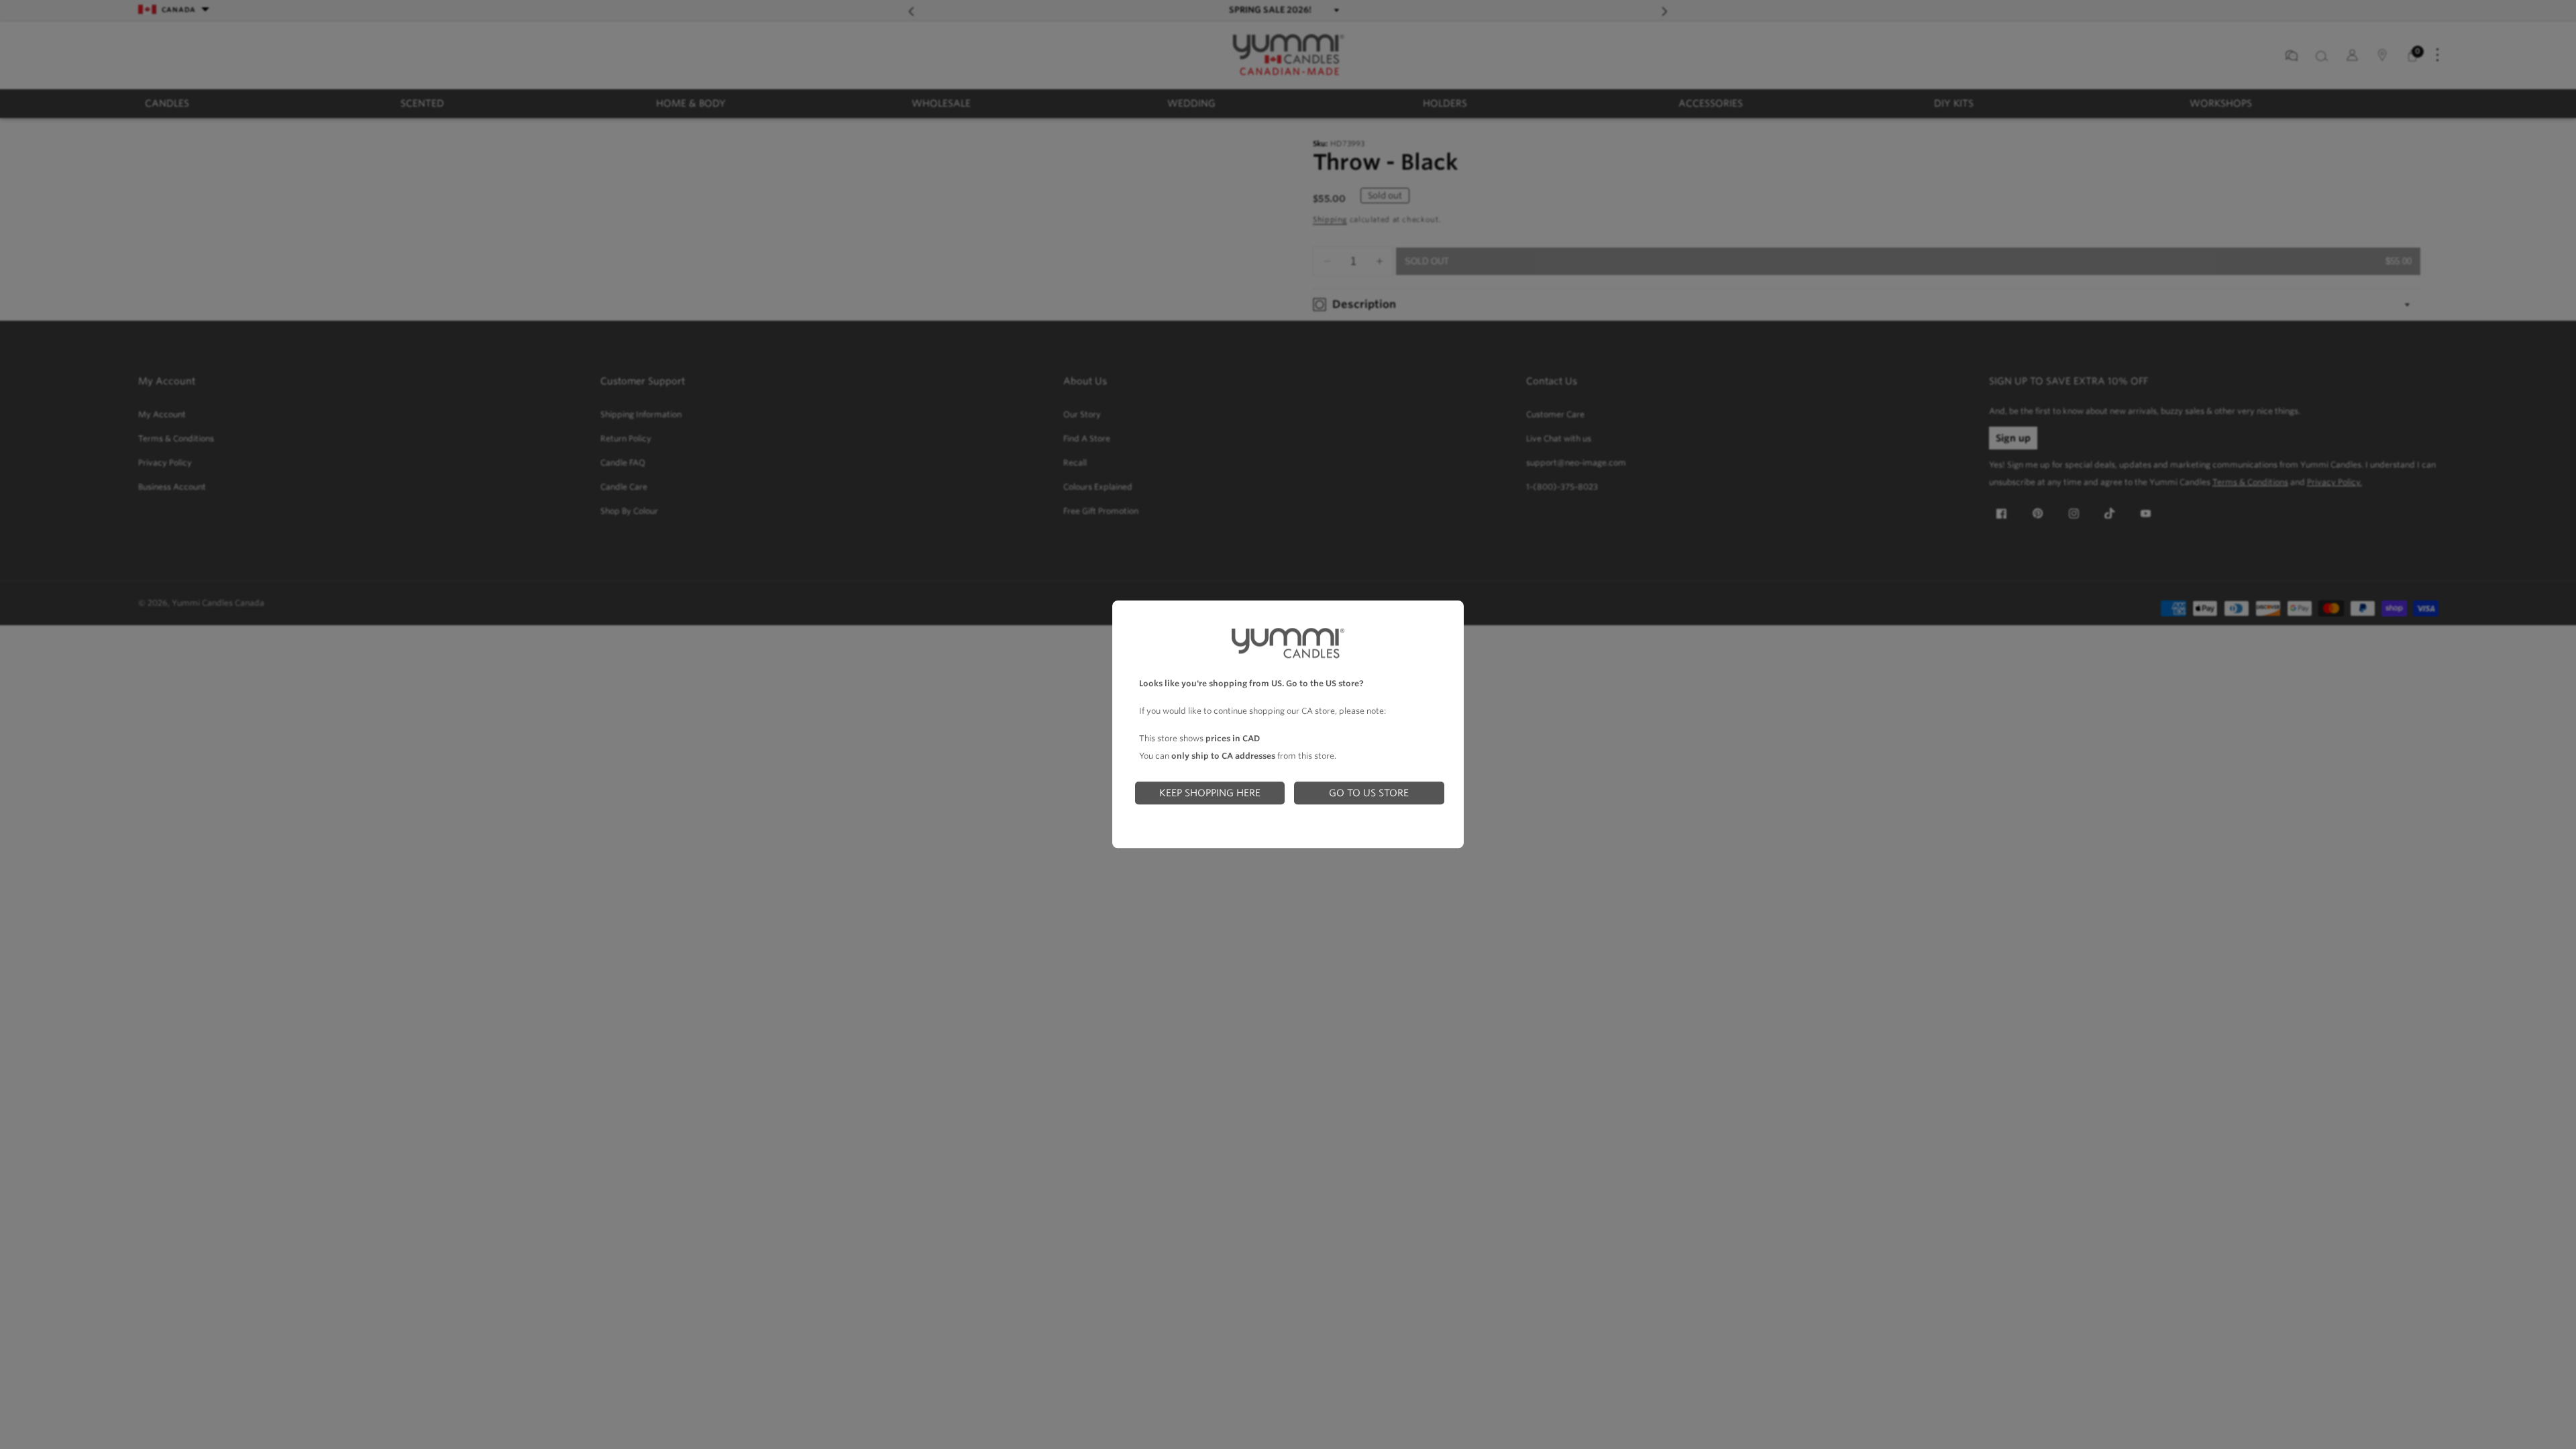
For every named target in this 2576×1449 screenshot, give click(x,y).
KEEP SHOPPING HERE (1210, 793)
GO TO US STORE (1369, 793)
